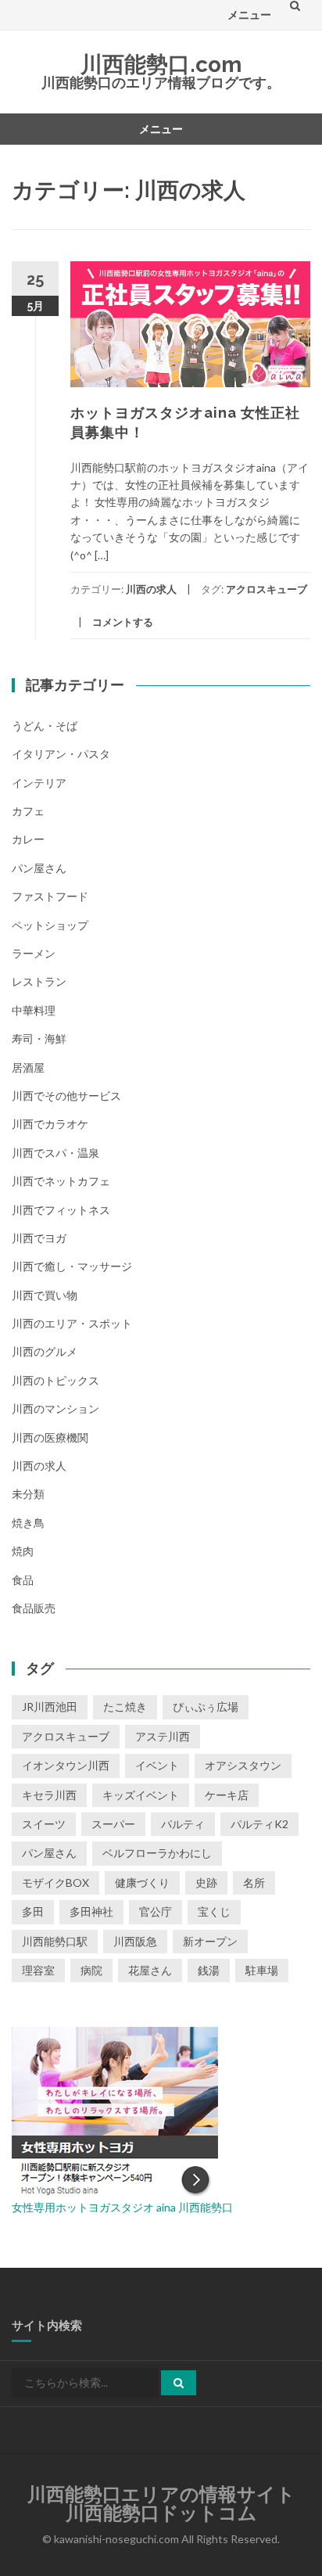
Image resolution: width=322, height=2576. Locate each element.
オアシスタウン (243, 1765)
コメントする (123, 622)
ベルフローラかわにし (157, 1853)
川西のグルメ (45, 1351)
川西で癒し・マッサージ (72, 1266)
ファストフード (50, 896)
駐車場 (262, 1970)
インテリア (39, 783)
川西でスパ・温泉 (55, 1153)
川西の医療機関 (50, 1437)
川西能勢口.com (161, 65)
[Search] (179, 2383)
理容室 (38, 1970)
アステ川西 (163, 1736)
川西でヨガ (39, 1238)
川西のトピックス (55, 1380)
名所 (254, 1883)
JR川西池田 (50, 1707)
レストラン (39, 981)
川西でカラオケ (50, 1124)
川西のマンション (55, 1408)
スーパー (113, 1824)
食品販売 (34, 1608)
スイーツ (44, 1824)
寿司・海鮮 (39, 1038)
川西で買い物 (45, 1295)
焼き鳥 (28, 1523)
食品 (23, 1580)
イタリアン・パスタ (61, 754)
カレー (28, 839)
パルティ (183, 1824)
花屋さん (150, 1970)
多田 (33, 1911)
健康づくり (142, 1883)
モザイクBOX (55, 1883)
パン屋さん (39, 868)
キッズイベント (141, 1795)
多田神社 (91, 1911)
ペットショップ (50, 925)
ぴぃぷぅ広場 (206, 1707)
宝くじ (214, 1911)
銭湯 (209, 1970)
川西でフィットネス (61, 1210)
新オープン (210, 1941)
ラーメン (34, 953)
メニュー (249, 14)
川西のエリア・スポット (72, 1323)
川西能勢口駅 (55, 1941)
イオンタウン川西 (66, 1765)
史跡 (206, 1883)
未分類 (28, 1494)
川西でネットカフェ (61, 1181)
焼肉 (23, 1551)
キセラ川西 (49, 1795)
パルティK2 (259, 1824)
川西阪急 (135, 1941)
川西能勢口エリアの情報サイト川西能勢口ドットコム (161, 2504)
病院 (91, 1970)
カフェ (28, 811)
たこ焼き (125, 1707)
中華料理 (34, 1010)
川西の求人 (151, 589)
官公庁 (156, 1911)
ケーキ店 (227, 1795)
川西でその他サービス (66, 1096)
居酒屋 (28, 1067)
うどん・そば (45, 726)
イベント (157, 1765)
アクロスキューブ (267, 589)
